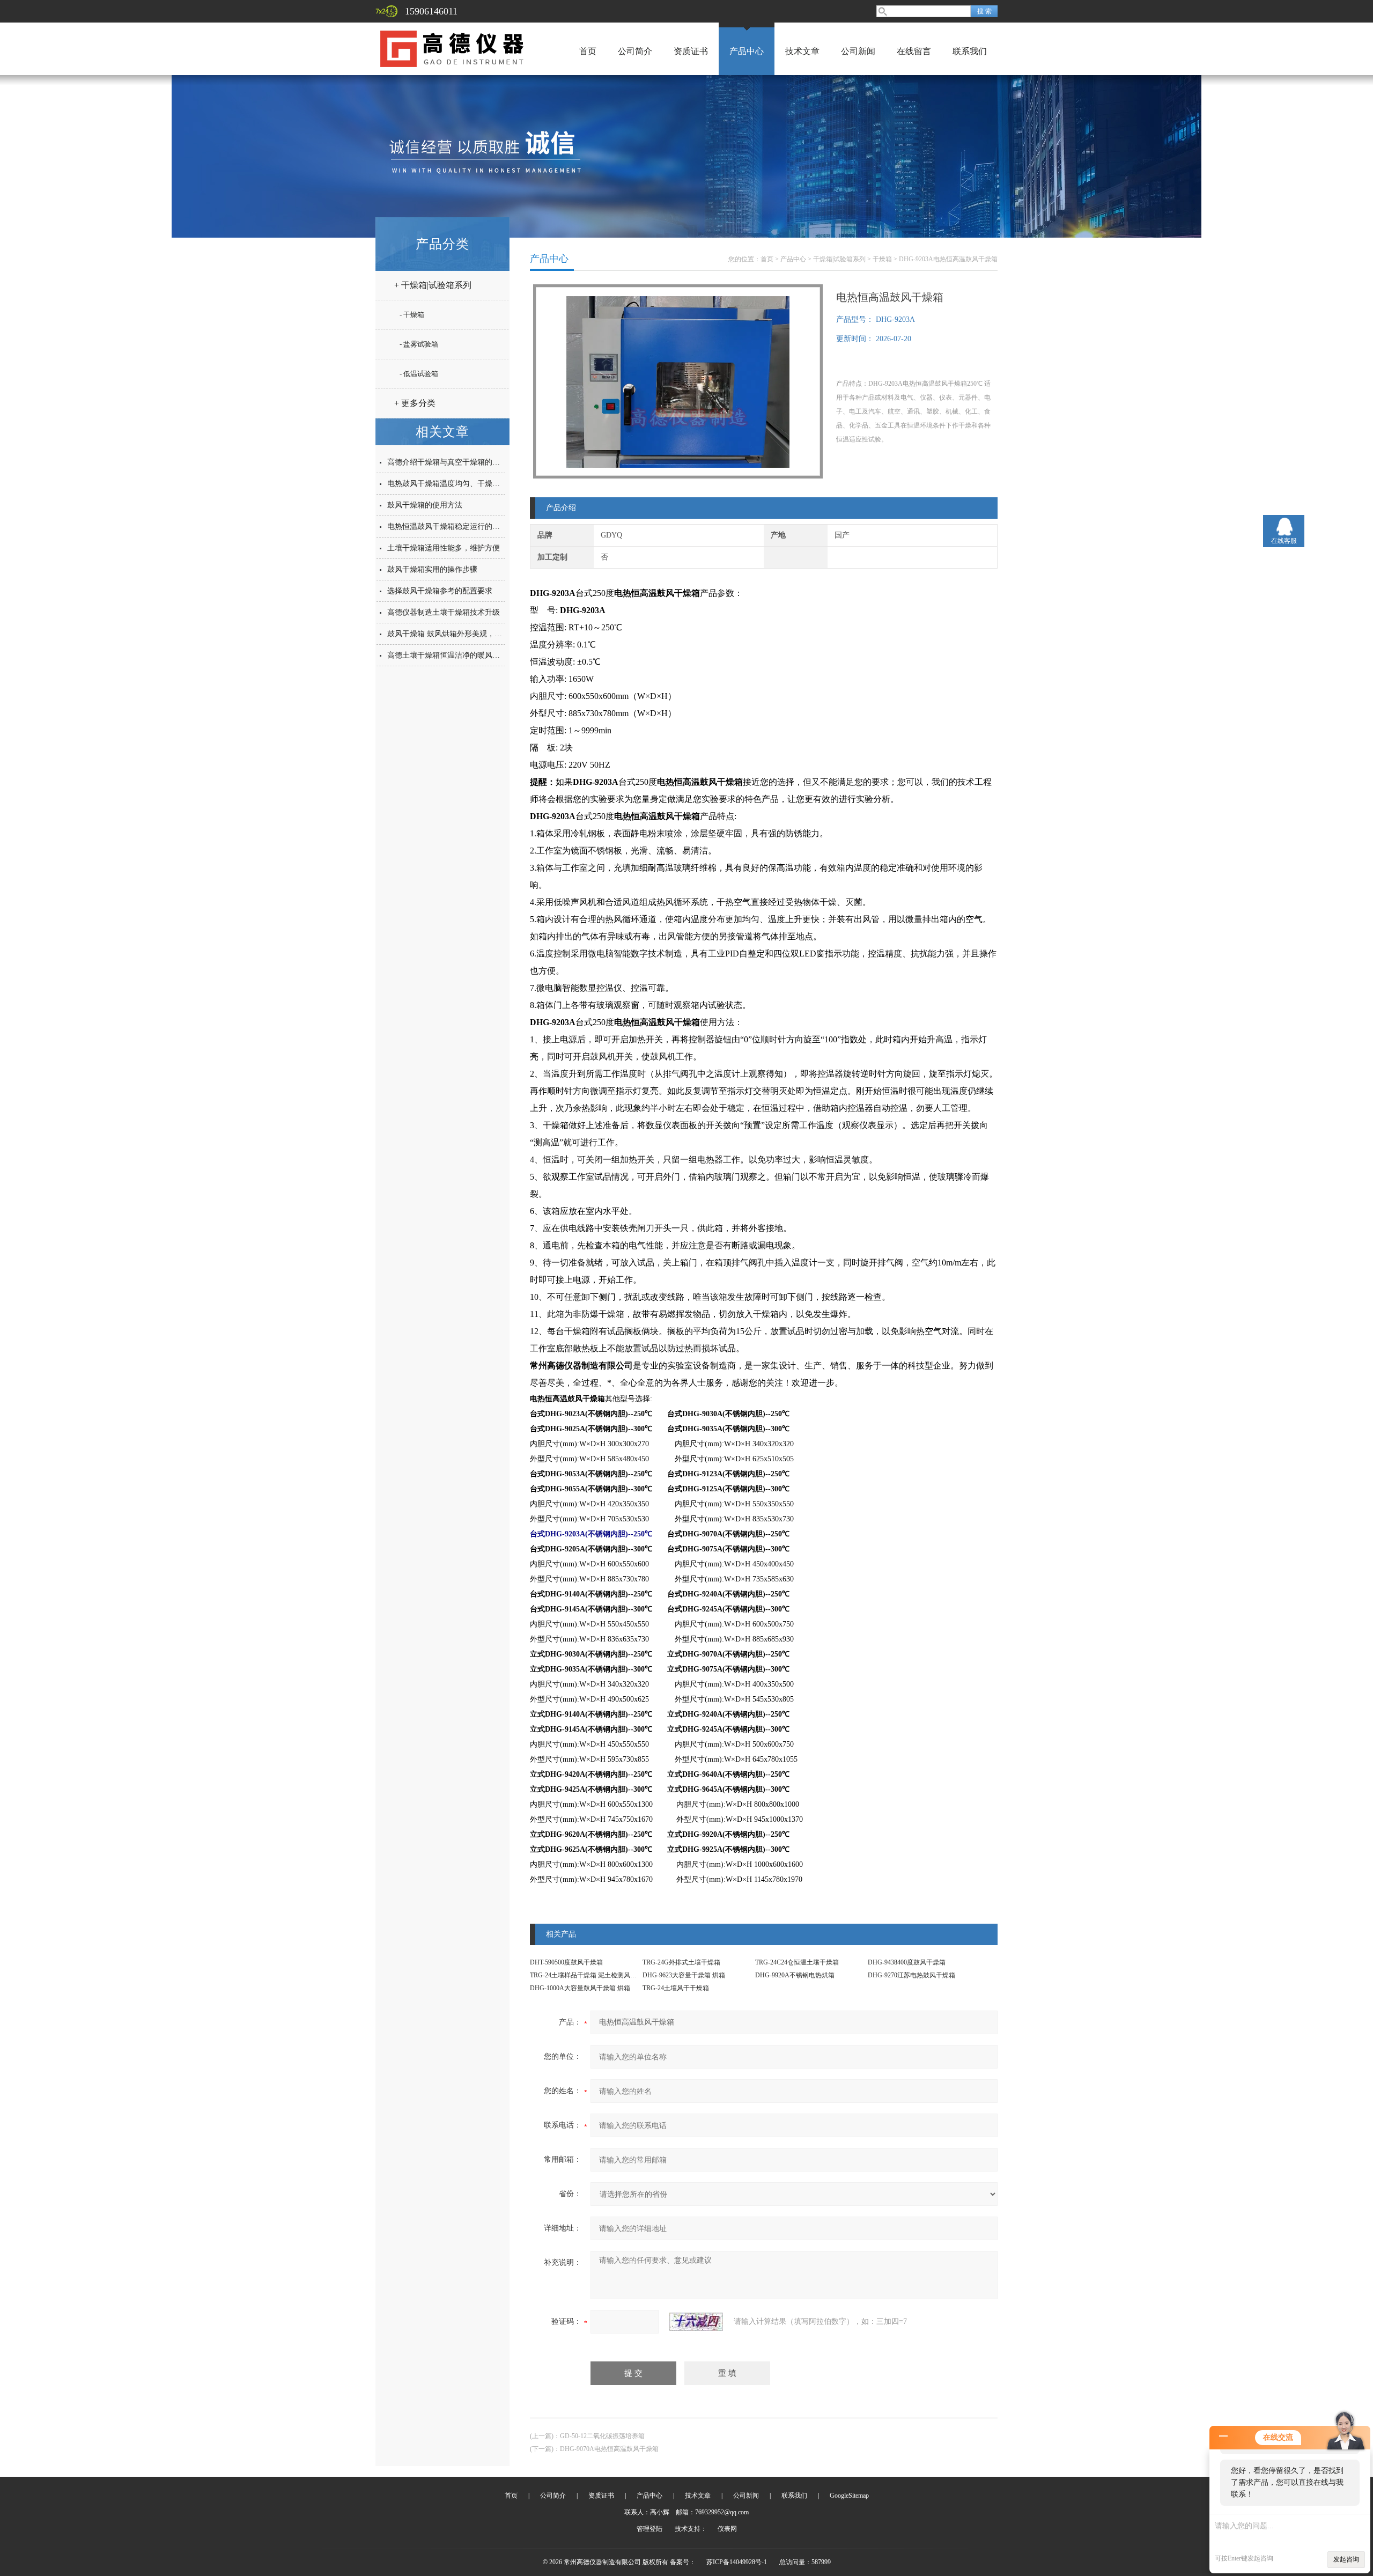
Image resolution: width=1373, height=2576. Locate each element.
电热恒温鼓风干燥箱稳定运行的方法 (447, 527)
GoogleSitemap (849, 2496)
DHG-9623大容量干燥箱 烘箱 (684, 1975)
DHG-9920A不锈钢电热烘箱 (795, 1975)
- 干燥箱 (412, 315)
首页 (588, 51)
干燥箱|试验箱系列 (839, 259)
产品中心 (747, 51)
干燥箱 (882, 259)
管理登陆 (649, 2529)
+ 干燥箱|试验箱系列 (433, 285)
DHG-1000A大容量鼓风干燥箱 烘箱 (580, 1988)
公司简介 (635, 51)
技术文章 (802, 51)
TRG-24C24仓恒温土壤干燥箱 (797, 1962)
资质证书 (691, 51)
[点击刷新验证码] (696, 2322)
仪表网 (727, 2529)
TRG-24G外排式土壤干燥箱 (681, 1962)
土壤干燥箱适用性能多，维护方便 (444, 548)
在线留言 (914, 51)
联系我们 (970, 51)
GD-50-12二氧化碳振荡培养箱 (602, 2436)
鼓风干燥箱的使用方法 (425, 505)
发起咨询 (1346, 2559)
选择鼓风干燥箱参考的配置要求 (440, 591)
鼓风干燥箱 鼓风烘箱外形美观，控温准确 (456, 634)
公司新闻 (858, 51)
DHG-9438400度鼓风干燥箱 (907, 1962)
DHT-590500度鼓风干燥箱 (566, 1962)
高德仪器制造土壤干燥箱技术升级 (444, 612)
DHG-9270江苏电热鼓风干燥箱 (911, 1975)
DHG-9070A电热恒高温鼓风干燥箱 (609, 2449)
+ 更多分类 (415, 403)
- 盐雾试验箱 (419, 344)
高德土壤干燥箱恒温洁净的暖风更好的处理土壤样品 (474, 655)
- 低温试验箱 (419, 374)
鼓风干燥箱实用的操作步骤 (432, 569)
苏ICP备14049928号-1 (737, 2562)
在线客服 (1284, 541)
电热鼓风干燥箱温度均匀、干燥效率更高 (455, 484)
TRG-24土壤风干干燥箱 (676, 1988)
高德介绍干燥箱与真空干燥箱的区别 (447, 462)
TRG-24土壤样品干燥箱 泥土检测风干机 (586, 1975)
